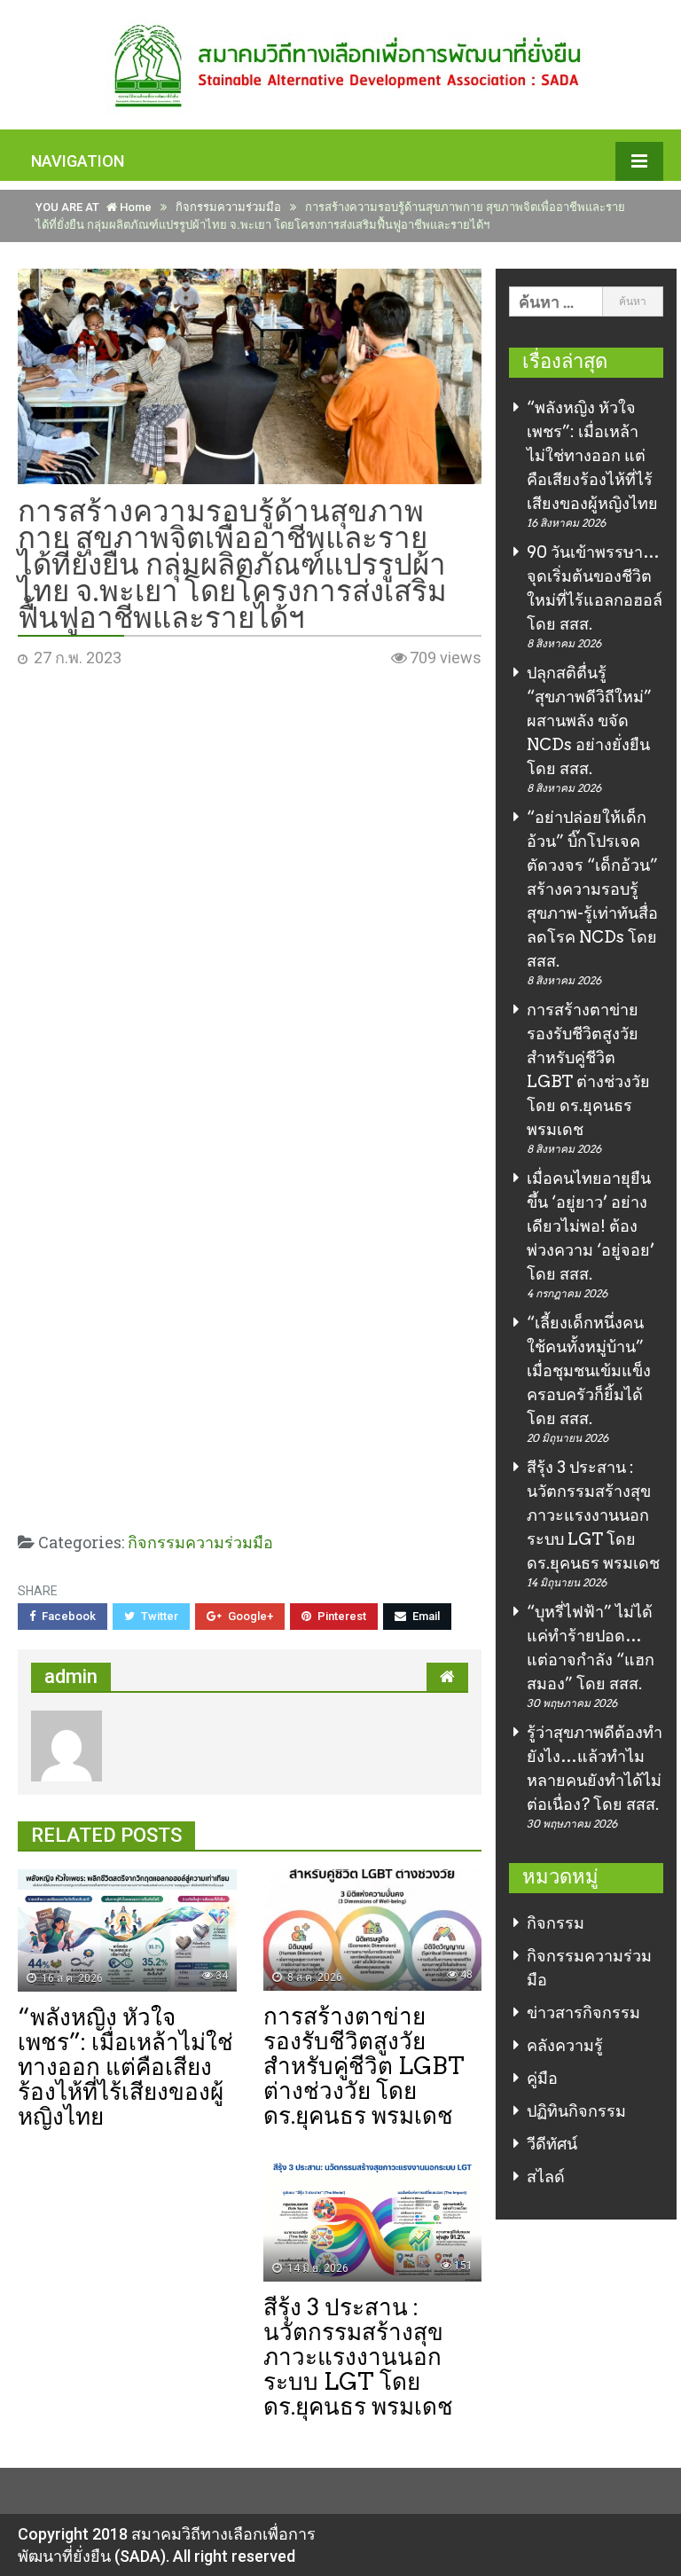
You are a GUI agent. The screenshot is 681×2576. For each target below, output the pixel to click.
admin (71, 1676)
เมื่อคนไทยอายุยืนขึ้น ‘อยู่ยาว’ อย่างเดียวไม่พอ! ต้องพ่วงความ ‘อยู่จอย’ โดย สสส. (591, 1226)
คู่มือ (542, 2078)
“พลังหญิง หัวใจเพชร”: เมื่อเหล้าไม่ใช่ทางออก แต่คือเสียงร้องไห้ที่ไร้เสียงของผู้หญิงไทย (592, 455)
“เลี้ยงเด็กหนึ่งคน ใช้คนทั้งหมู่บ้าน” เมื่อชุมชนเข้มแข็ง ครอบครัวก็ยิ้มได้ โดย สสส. (589, 1370)
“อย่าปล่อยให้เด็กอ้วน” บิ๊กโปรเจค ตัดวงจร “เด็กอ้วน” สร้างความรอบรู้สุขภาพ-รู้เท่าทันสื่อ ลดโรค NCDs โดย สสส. (592, 889)
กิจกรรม (556, 1923)
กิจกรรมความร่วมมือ (228, 207)
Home (134, 207)
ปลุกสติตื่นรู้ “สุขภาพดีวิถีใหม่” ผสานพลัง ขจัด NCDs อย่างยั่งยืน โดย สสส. (589, 720)
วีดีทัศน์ (552, 2144)
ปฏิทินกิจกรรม (576, 2111)
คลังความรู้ (565, 2045)
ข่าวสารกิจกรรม (583, 2012)
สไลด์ (546, 2177)
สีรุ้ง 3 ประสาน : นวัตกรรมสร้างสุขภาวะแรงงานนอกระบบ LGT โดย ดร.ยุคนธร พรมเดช (593, 1515)
